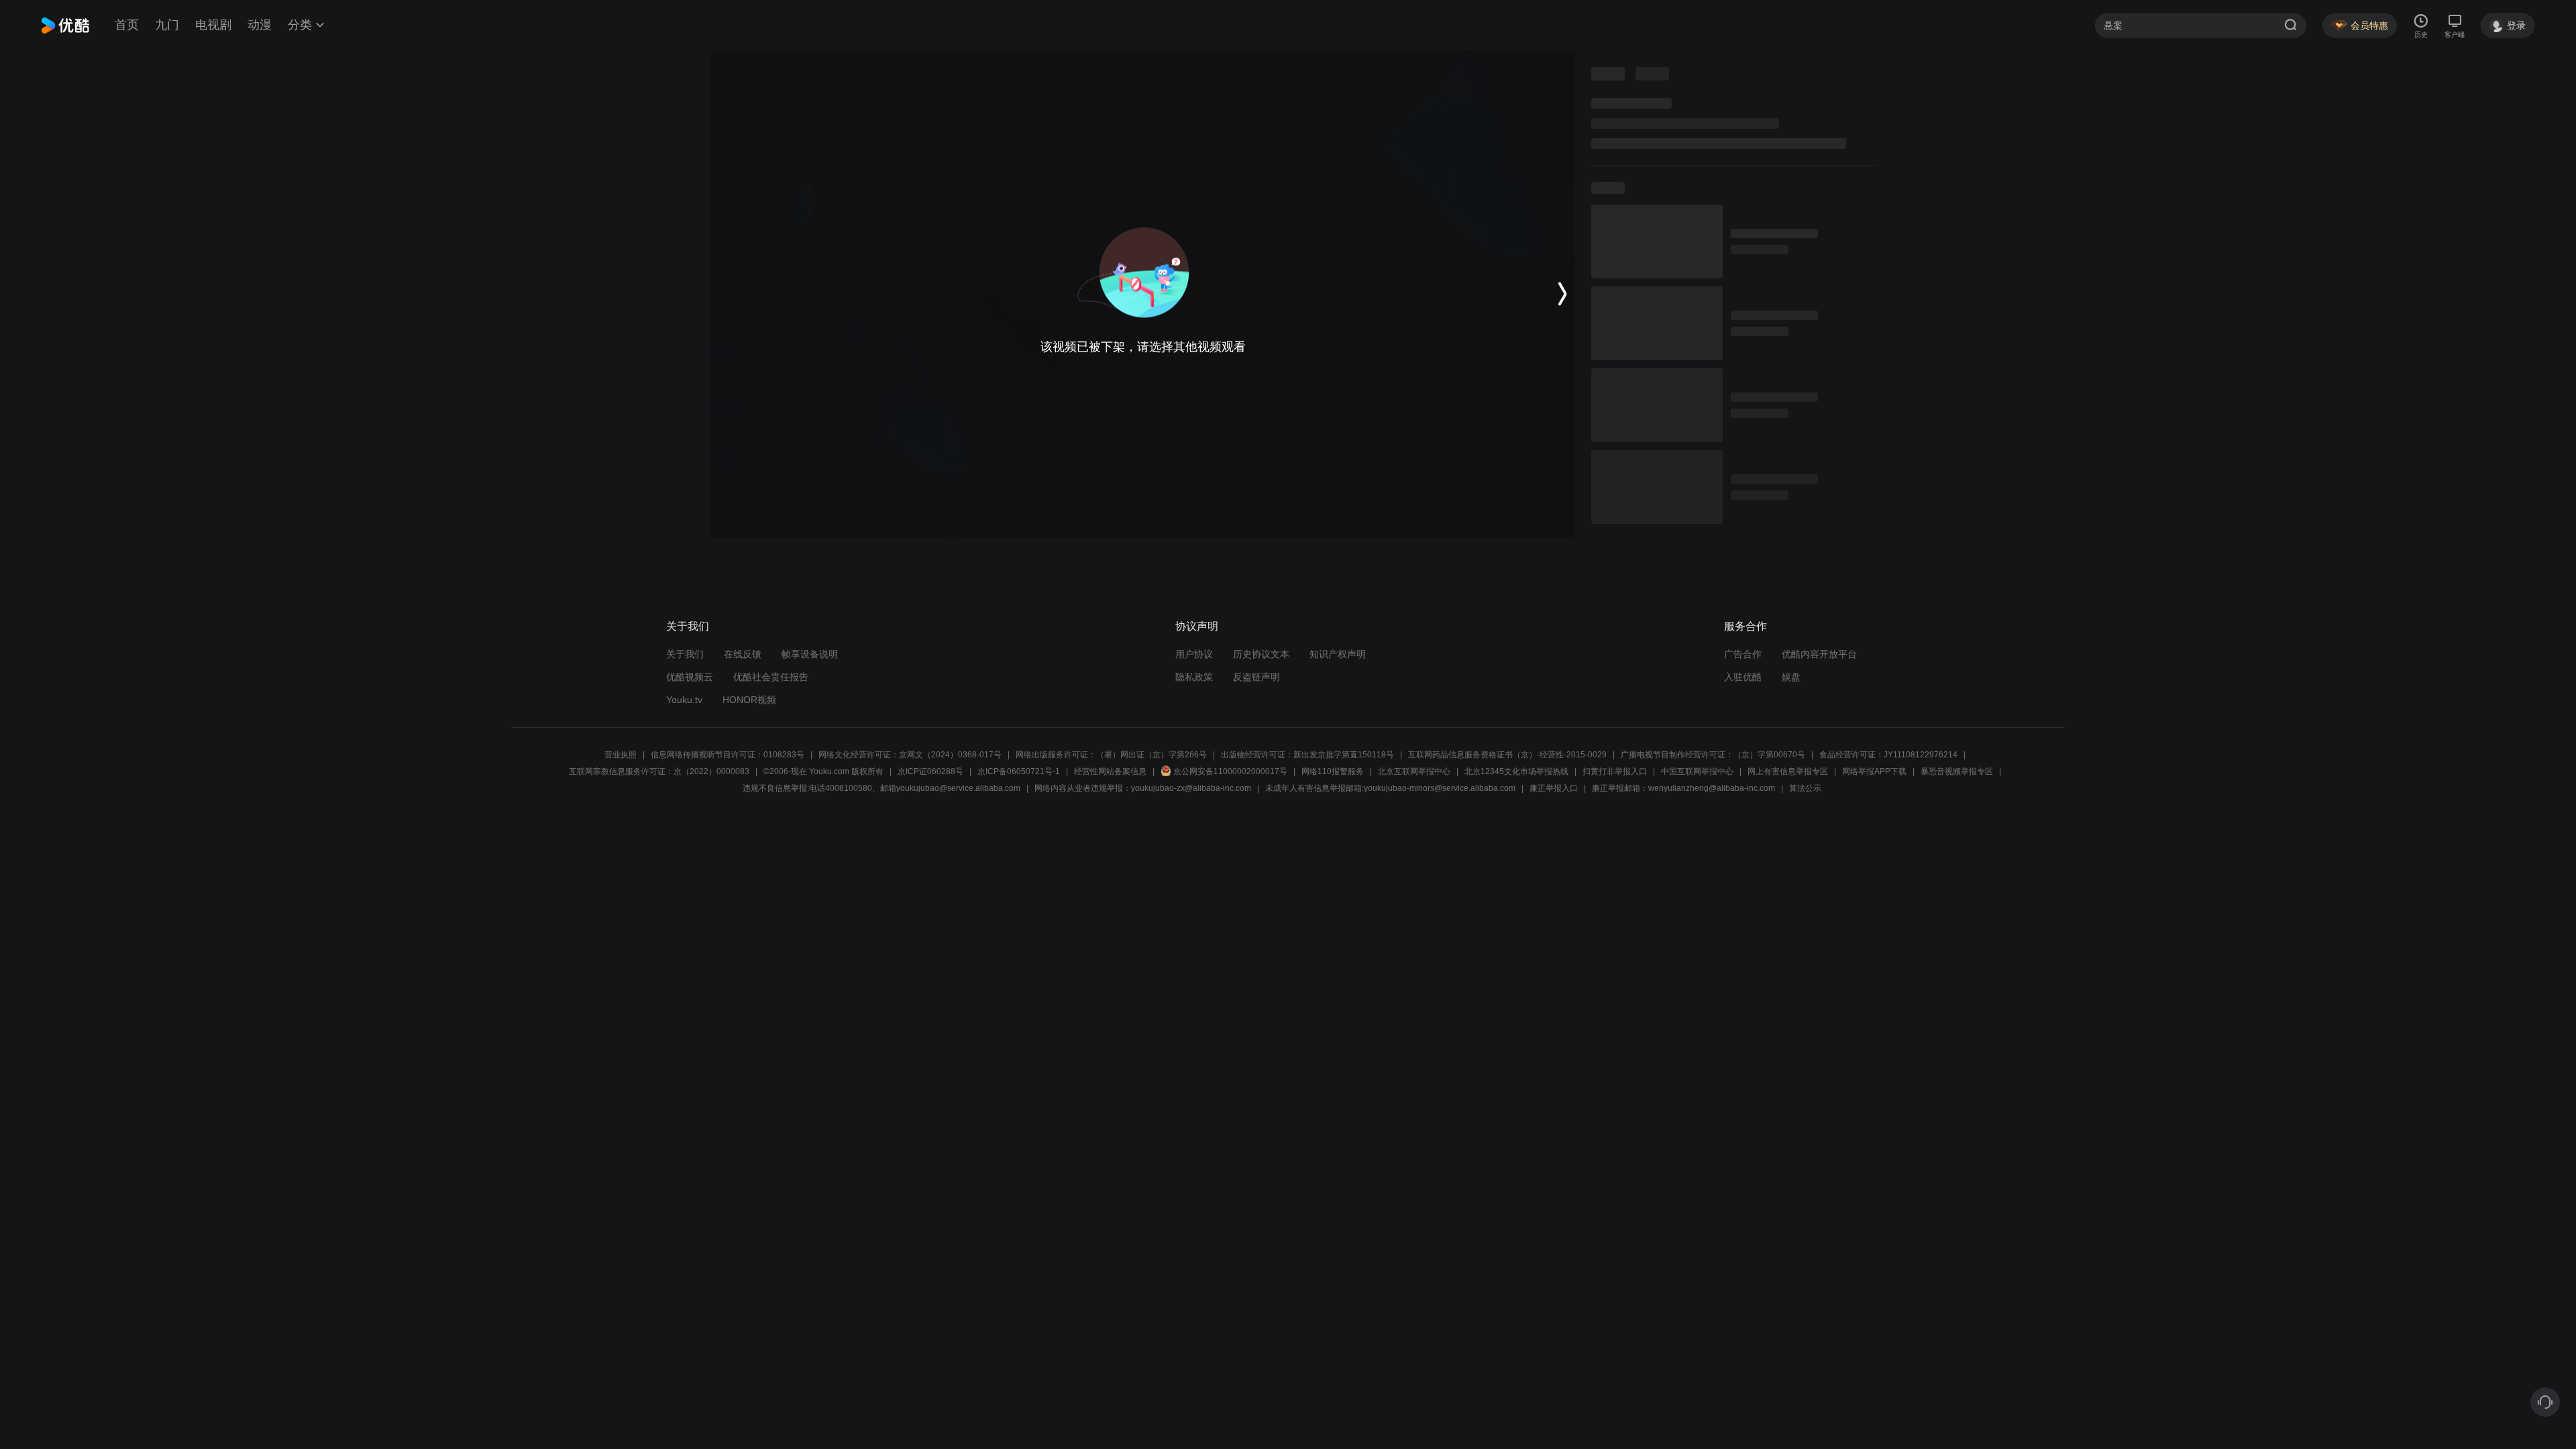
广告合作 (1743, 654)
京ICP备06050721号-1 (1019, 771)
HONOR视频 (749, 700)
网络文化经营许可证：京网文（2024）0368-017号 (910, 755)
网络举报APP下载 (1874, 771)
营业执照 (621, 755)
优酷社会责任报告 (771, 677)
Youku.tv (684, 700)
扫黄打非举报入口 (1615, 771)
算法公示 (1805, 788)
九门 (167, 25)
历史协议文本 (1261, 654)
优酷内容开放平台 (1819, 654)
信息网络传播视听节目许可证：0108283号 (728, 755)
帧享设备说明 (810, 654)
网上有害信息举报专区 (1788, 771)
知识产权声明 (1338, 654)
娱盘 (1791, 677)
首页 (127, 25)
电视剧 (213, 25)
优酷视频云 (690, 677)
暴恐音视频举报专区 (1957, 771)
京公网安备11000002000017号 (1230, 771)
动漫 (260, 25)
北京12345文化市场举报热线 (1516, 771)
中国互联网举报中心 (1697, 771)
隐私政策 (1194, 677)
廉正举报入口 (1554, 788)
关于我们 (685, 654)
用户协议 (1194, 654)
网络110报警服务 (1333, 771)
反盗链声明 (1256, 677)
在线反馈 (743, 654)
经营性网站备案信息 (1110, 771)
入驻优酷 (1743, 677)
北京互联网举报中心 (1414, 771)
